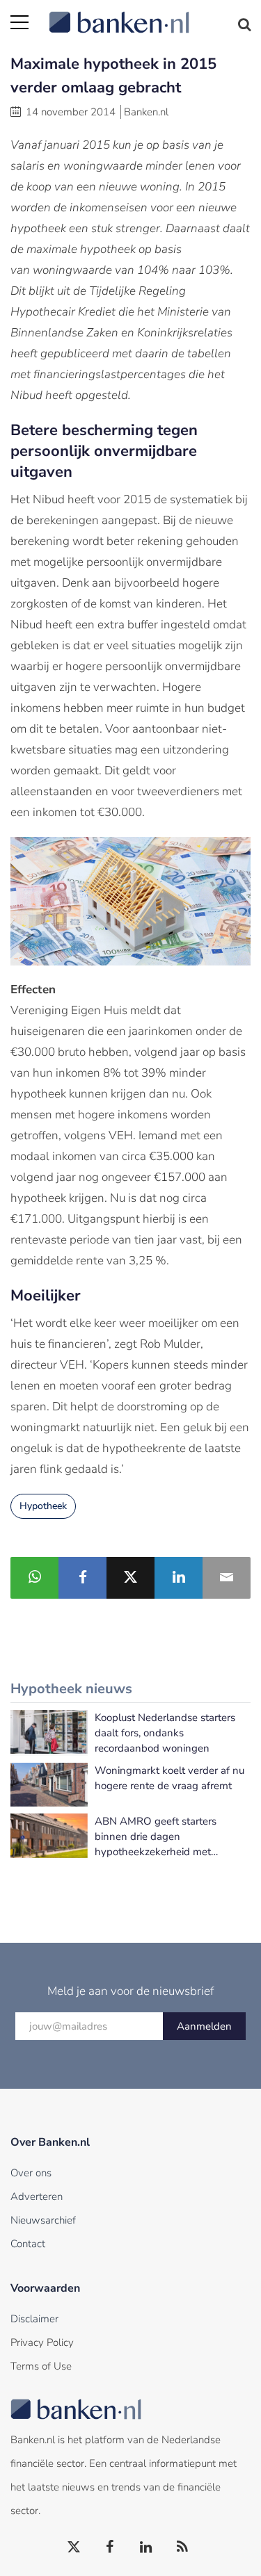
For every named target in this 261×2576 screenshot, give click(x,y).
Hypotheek (43, 1506)
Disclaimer (34, 2319)
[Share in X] (130, 1578)
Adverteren (37, 2196)
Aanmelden (204, 2026)
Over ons (31, 2173)
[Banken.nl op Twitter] (74, 2548)
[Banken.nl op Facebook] (111, 2548)
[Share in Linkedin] (179, 1578)
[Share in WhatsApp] (34, 1578)
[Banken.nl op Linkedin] (147, 2548)
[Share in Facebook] (82, 1578)
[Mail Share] (227, 1578)
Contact (28, 2244)
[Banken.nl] (150, 14)
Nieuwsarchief (43, 2220)
